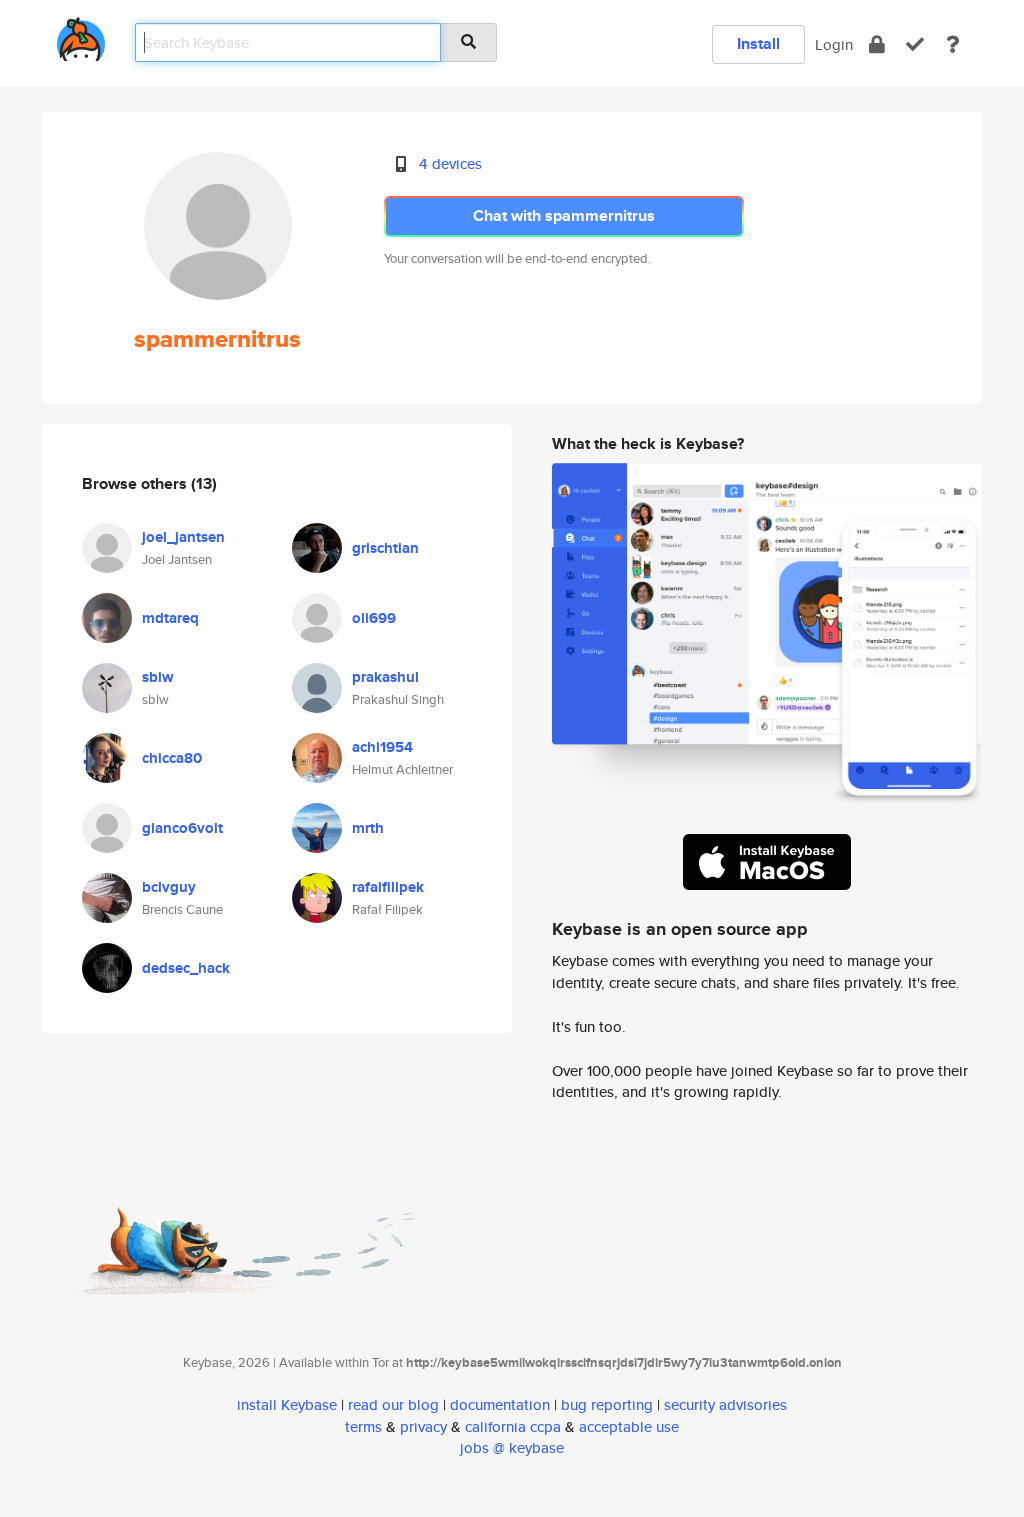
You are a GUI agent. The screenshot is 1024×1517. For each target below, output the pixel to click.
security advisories (725, 1404)
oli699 (374, 618)
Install (758, 43)
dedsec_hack (186, 968)
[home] (81, 35)
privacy (423, 1426)
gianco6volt (182, 828)
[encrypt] (877, 44)
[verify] (915, 44)
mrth (368, 828)
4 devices (450, 163)
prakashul (385, 677)
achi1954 (382, 747)
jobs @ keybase (512, 1447)
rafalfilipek (388, 887)
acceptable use (629, 1426)
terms (363, 1426)
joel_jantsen (183, 537)
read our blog (393, 1404)
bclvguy (169, 887)
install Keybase (287, 1404)
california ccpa (513, 1426)
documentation (500, 1404)
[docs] (953, 44)
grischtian (385, 548)
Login (834, 44)
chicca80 (172, 758)
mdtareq (170, 618)
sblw (158, 677)
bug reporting (607, 1404)
